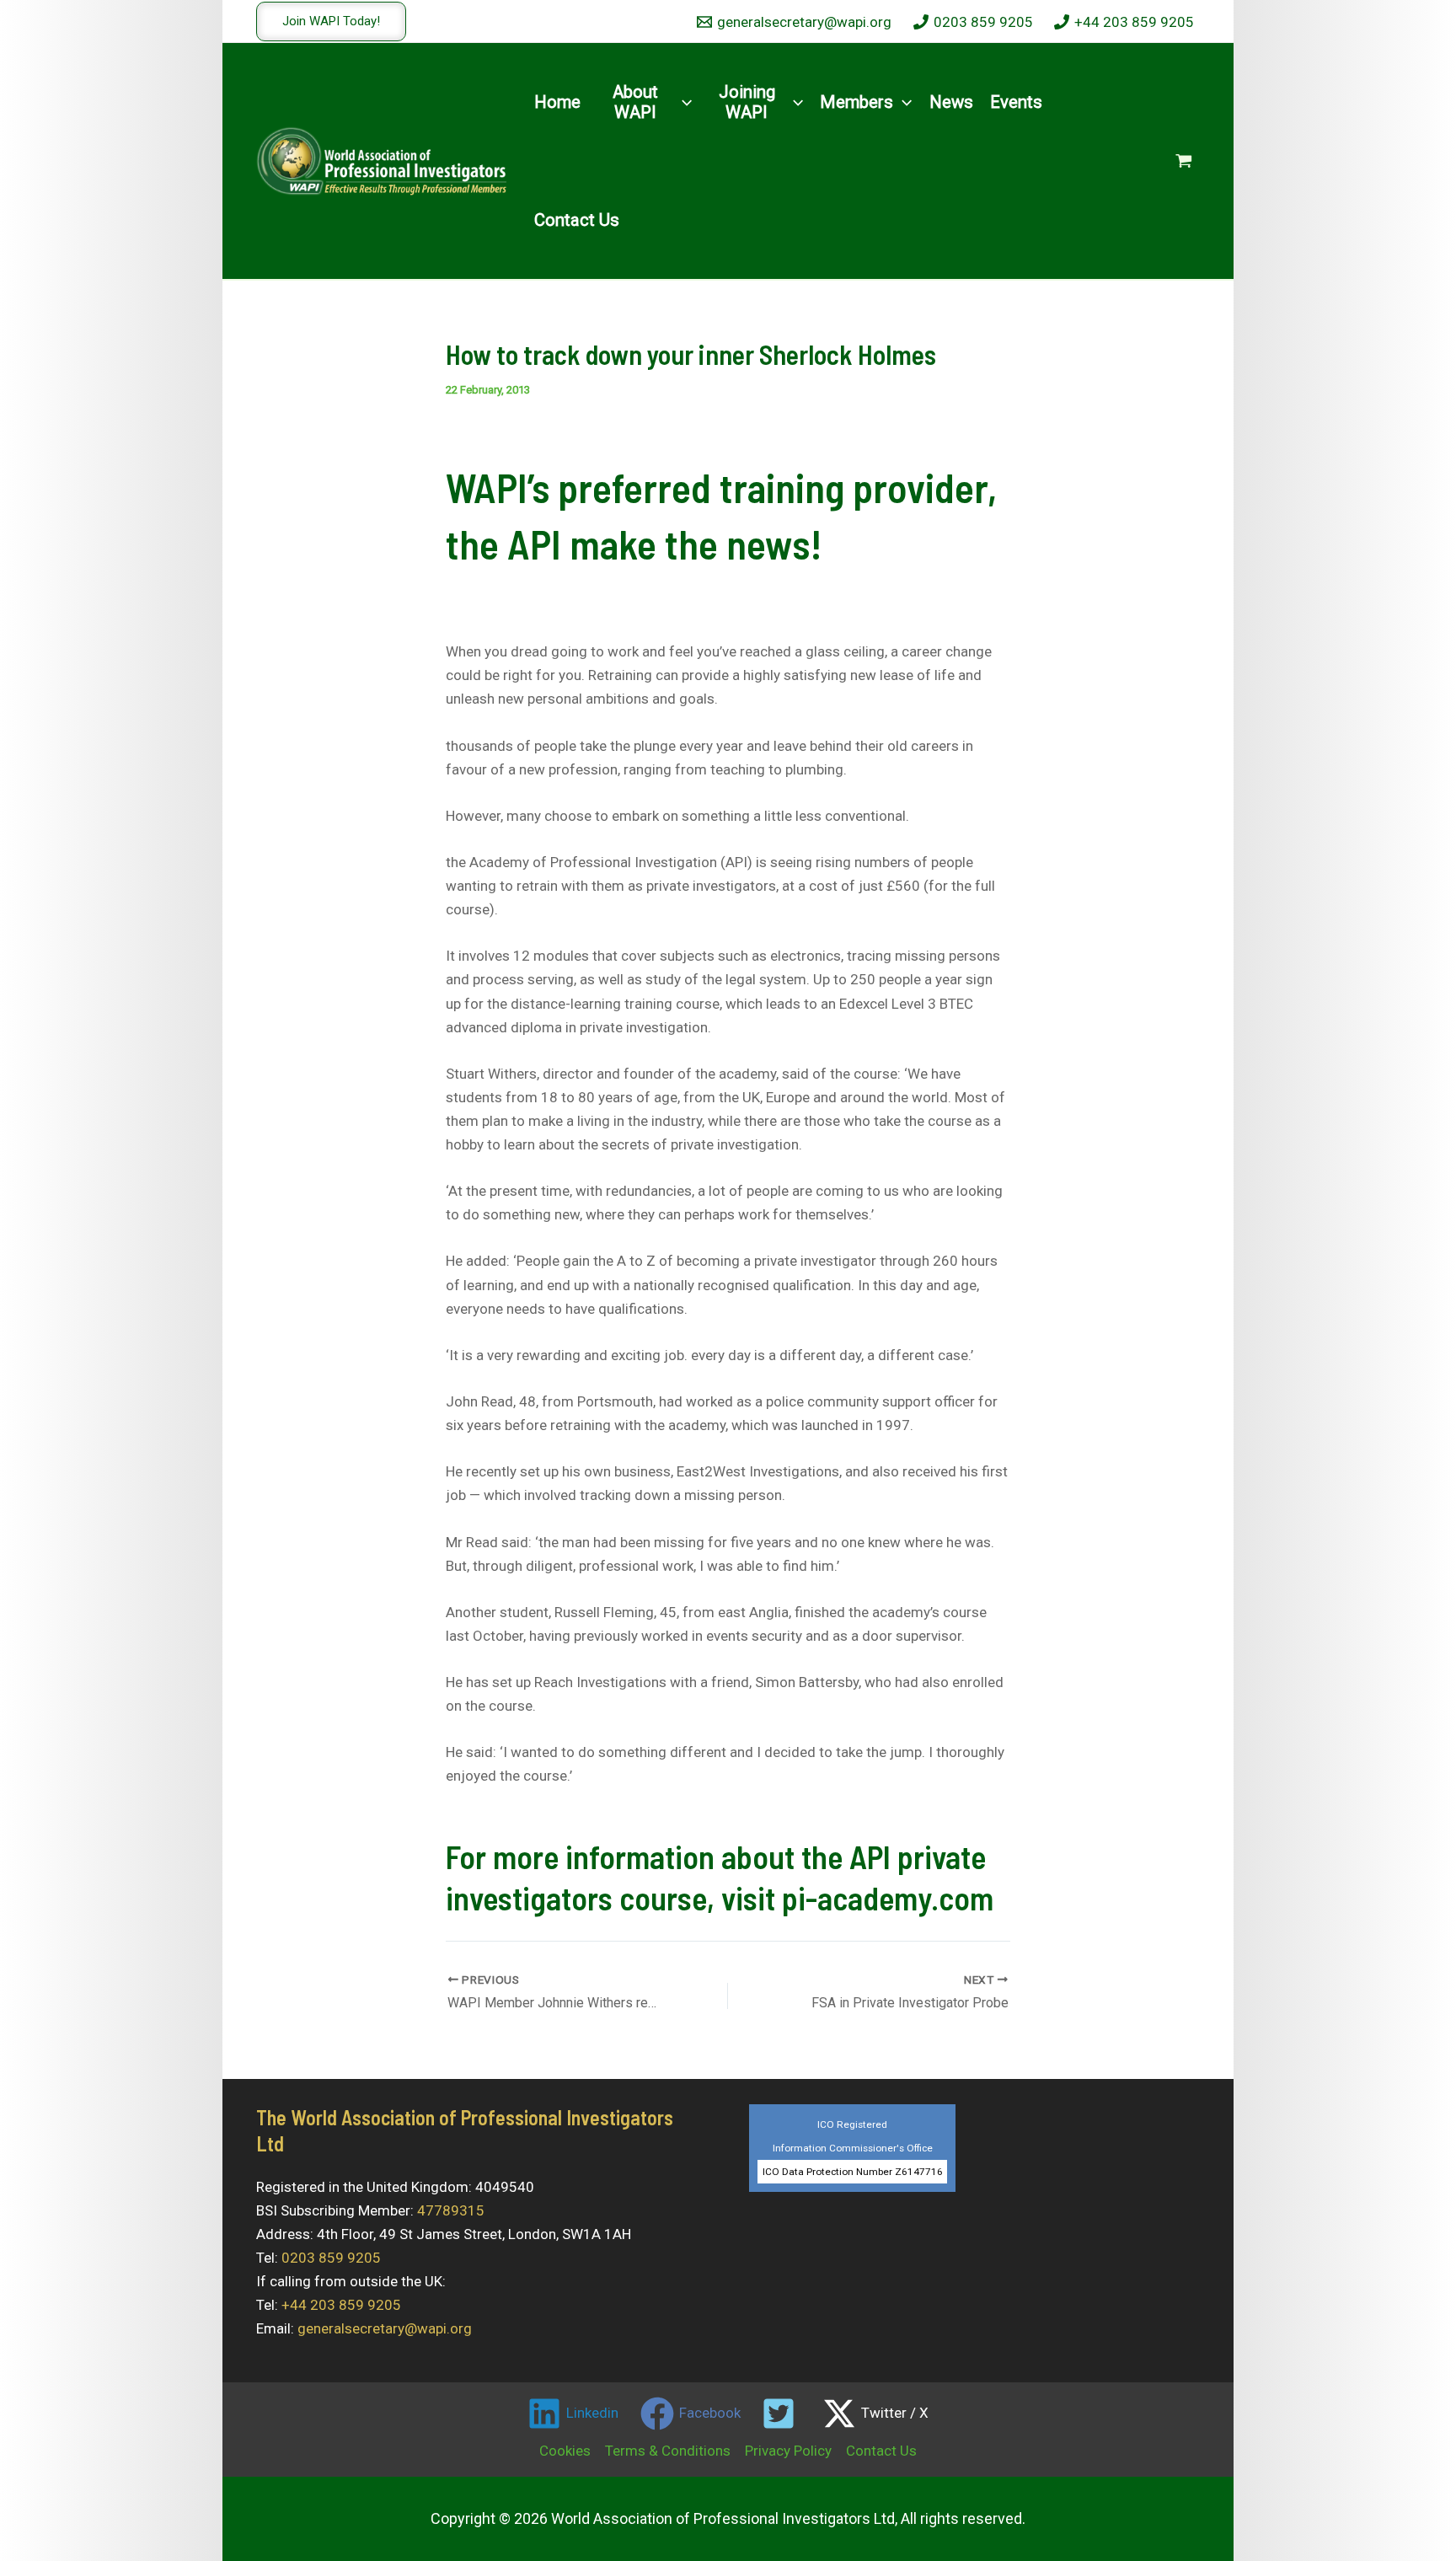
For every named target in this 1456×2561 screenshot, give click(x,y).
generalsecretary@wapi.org (385, 2328)
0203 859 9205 (331, 2258)
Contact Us (881, 2451)
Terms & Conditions (668, 2451)
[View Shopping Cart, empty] (1184, 161)
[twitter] (782, 2414)
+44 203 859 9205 (341, 2305)
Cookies (565, 2451)
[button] (331, 21)
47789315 (451, 2210)
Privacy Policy (788, 2451)
